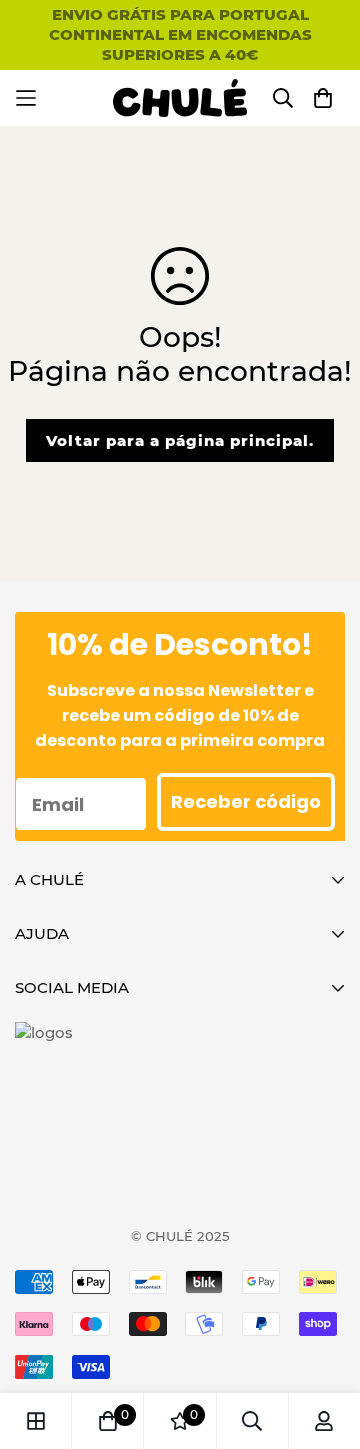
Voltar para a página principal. (180, 440)
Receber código (246, 801)
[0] (108, 1421)
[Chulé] (180, 98)
